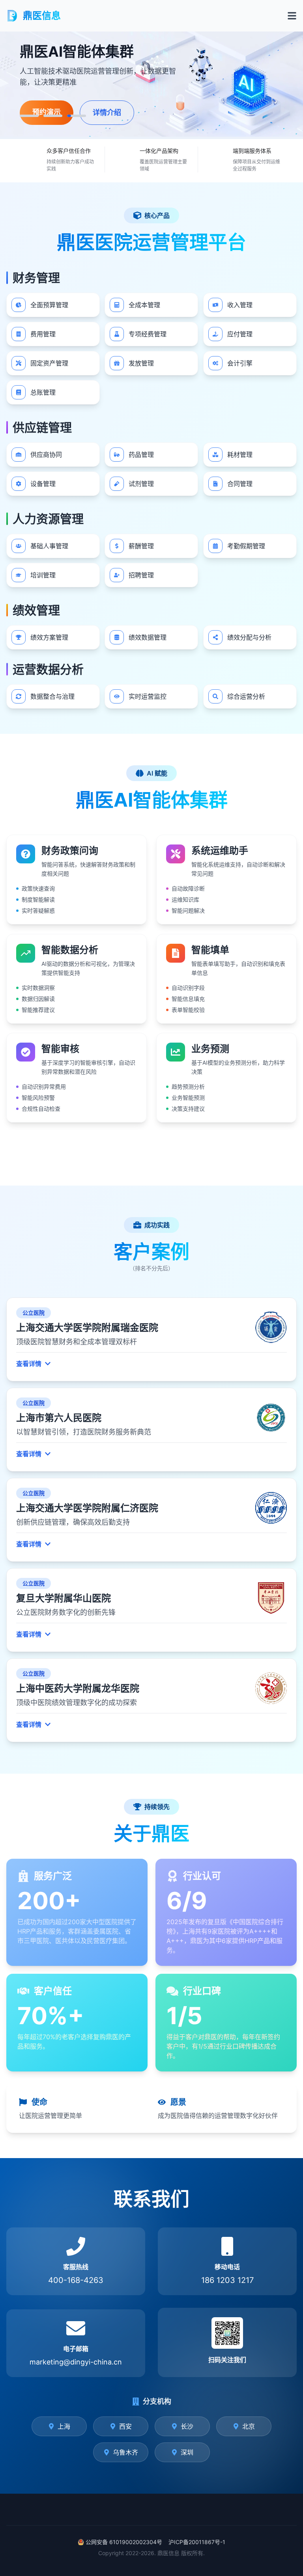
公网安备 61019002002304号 (124, 2542)
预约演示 (103, 114)
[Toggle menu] (292, 16)
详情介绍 (163, 115)
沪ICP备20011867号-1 (197, 2542)
